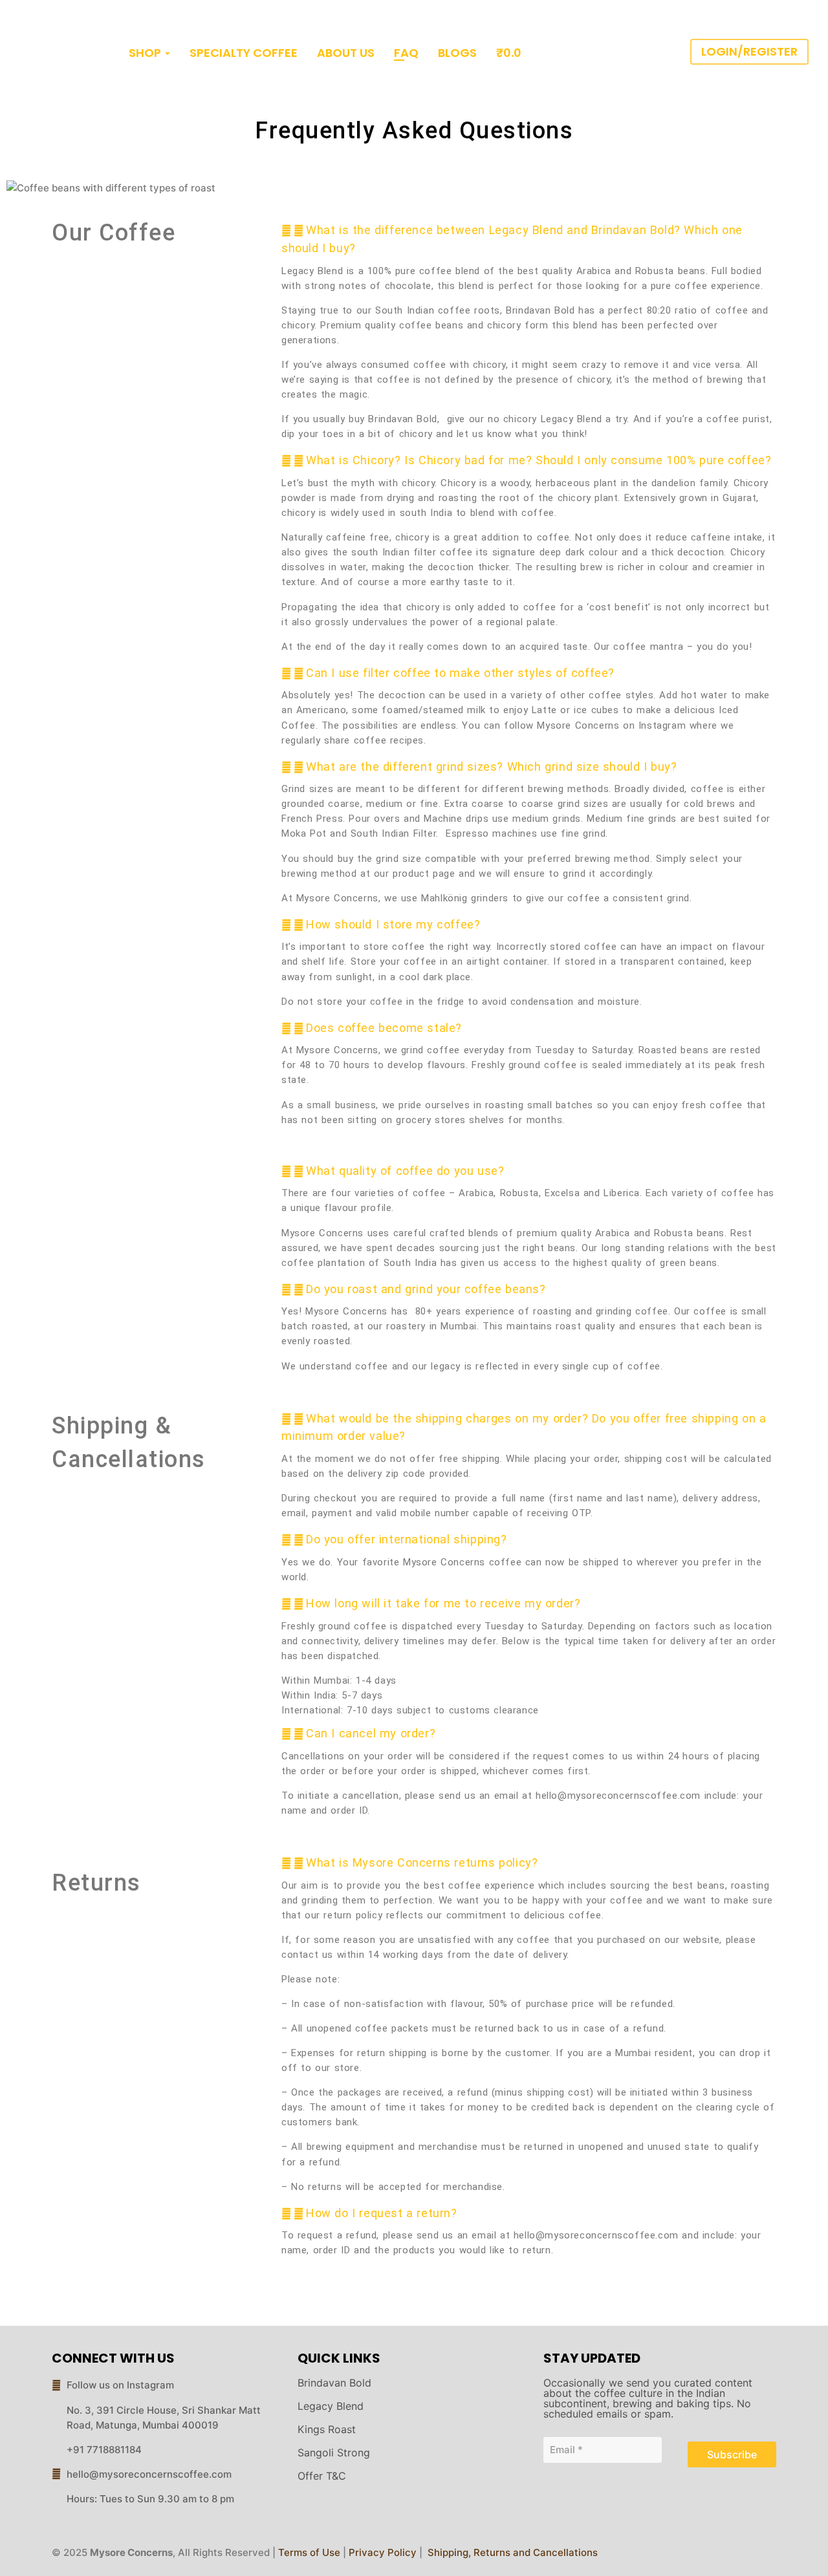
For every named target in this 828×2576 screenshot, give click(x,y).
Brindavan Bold (334, 2383)
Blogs (457, 53)
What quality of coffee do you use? (405, 1171)
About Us (346, 53)
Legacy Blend (331, 2406)
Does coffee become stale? (384, 1028)
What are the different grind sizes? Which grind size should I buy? (492, 767)
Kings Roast (327, 2429)
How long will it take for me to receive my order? (443, 1603)
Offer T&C (322, 2476)
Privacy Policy (383, 2552)
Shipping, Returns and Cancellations (511, 2552)
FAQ (406, 53)
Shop (145, 53)
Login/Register (749, 52)
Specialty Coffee (244, 53)
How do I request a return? (382, 2213)
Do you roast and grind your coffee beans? (426, 1289)
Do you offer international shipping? (407, 1539)
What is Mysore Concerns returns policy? (422, 1862)
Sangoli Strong (334, 2453)
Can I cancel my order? (371, 1733)
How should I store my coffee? (393, 924)
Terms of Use (309, 2552)
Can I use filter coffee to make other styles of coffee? (460, 673)
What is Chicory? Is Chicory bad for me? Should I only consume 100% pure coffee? (539, 460)
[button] (529, 239)
